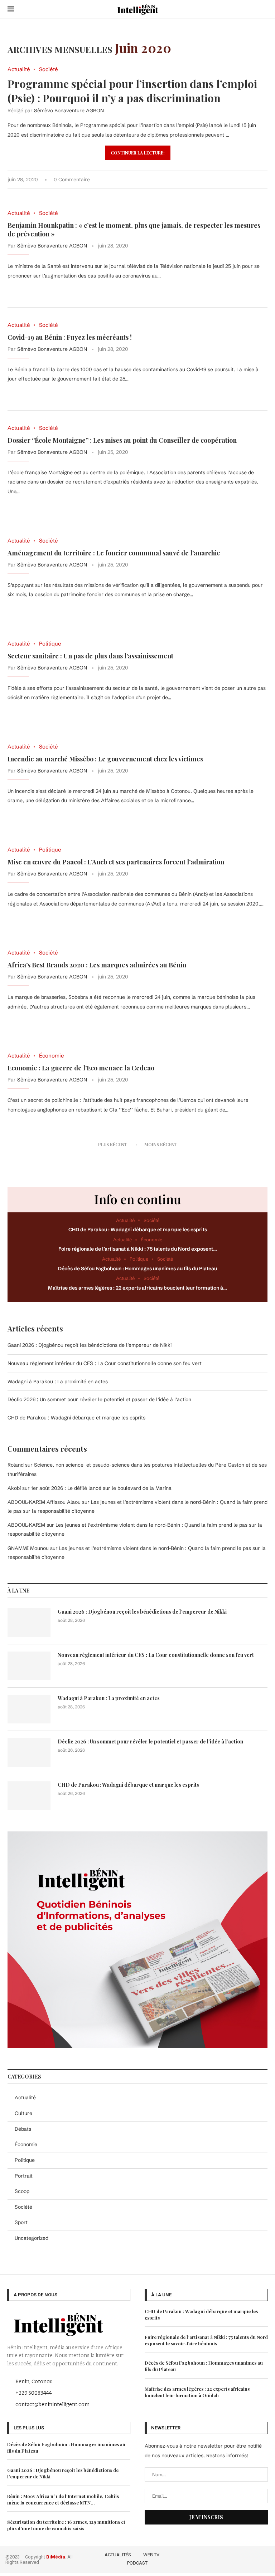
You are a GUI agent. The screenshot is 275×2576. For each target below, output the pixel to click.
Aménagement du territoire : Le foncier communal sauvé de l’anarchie (114, 553)
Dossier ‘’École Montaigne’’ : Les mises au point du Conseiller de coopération (122, 440)
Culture (23, 2113)
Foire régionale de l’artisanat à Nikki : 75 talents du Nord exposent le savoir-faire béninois (206, 2340)
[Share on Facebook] (228, 180)
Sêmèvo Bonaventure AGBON (69, 111)
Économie (26, 2144)
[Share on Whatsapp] (250, 180)
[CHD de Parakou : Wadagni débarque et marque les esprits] (29, 1796)
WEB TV (151, 2555)
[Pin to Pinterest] (243, 180)
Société (23, 2207)
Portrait (24, 2176)
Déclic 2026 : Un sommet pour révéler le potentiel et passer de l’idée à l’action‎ (99, 1399)
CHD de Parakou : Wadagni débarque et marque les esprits (138, 1230)
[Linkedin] (255, 2558)
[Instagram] (245, 2558)
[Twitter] (235, 2558)
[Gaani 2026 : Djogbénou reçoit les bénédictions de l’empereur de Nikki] (29, 1623)
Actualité (25, 2097)
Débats (23, 2129)
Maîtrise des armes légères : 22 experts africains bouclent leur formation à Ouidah (197, 2392)
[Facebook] (224, 2558)
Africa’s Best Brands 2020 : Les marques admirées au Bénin (97, 965)
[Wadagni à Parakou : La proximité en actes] (29, 1709)
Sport (21, 2222)
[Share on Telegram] (258, 180)
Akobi (14, 1488)
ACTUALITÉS (118, 2555)
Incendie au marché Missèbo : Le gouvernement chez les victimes (105, 759)
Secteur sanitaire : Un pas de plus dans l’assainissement (90, 656)
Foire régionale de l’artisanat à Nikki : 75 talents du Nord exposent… (138, 1249)
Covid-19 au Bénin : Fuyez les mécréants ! (70, 337)
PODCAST (137, 2563)
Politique (25, 2160)
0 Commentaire (72, 180)
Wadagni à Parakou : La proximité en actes (58, 1382)
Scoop (22, 2191)
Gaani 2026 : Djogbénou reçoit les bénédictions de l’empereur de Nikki (90, 1345)
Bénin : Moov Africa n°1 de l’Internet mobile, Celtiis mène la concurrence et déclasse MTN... (63, 2499)
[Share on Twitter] (235, 180)
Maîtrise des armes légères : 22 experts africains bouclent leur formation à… (137, 1288)
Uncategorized (32, 2238)
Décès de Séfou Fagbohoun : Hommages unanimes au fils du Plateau (137, 1269)
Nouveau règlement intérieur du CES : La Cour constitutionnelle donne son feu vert (105, 1363)
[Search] (264, 9)
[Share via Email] (266, 180)
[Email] (265, 2558)
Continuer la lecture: (138, 153)
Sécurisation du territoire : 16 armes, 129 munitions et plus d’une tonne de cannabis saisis (66, 2525)
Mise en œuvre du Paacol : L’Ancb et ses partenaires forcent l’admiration (116, 862)
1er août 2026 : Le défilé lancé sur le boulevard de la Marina (101, 1488)
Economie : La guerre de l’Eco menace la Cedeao (81, 1068)
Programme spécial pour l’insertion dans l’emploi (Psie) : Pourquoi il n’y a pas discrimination (132, 91)
